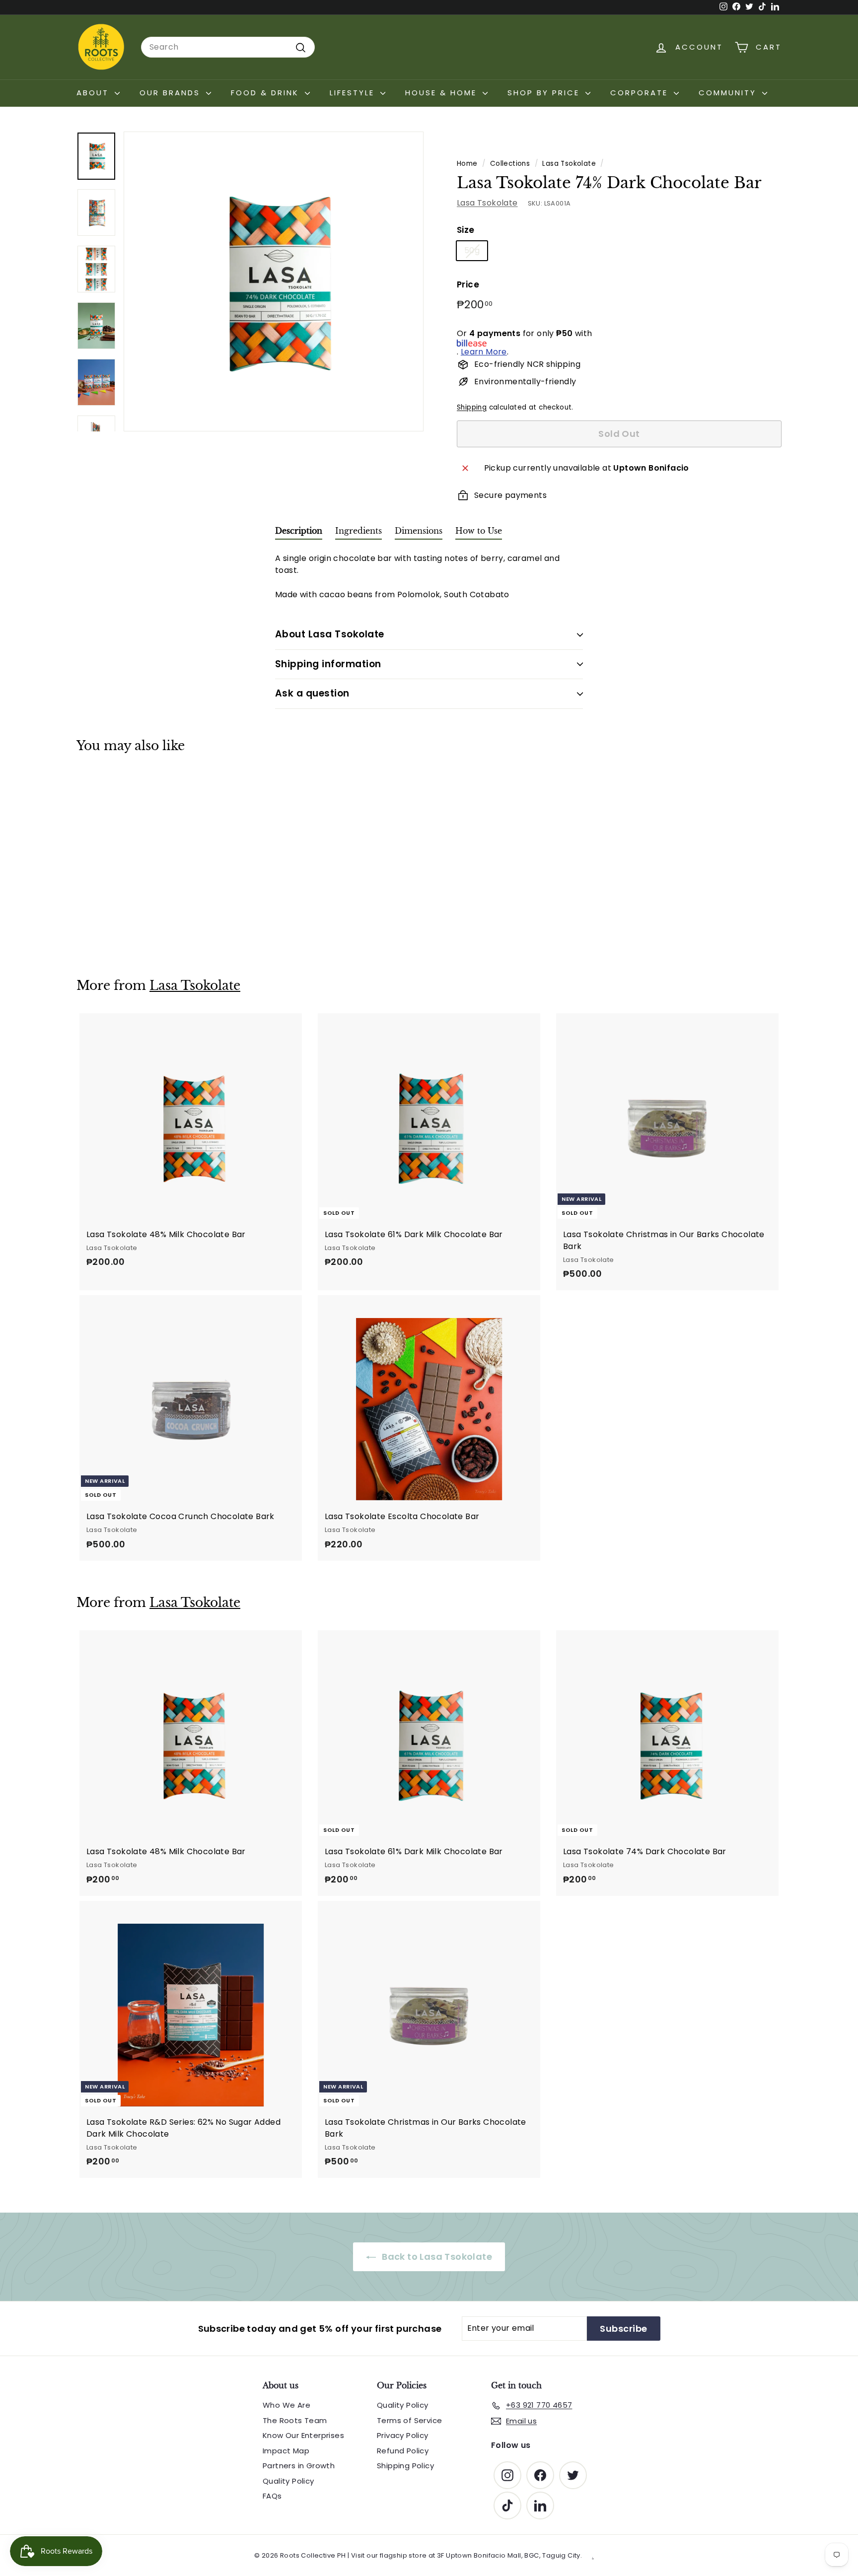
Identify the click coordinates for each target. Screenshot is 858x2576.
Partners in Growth (299, 2466)
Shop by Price (545, 93)
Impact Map (286, 2451)
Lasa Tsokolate (569, 164)
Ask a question (312, 693)
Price (468, 285)
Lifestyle (354, 93)
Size (466, 230)
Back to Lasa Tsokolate (436, 2257)
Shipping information (328, 664)
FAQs (272, 2496)
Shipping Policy (405, 2466)
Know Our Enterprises (303, 2435)
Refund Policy (403, 2451)
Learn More (484, 352)
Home (467, 164)
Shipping (472, 408)
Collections (510, 164)
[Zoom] (274, 281)
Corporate (641, 93)
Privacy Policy (403, 2435)
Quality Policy (288, 2481)
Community (729, 93)
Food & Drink (267, 93)
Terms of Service (409, 2420)
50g (472, 251)
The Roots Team (295, 2420)
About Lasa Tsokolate (330, 634)
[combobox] (228, 47)
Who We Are (286, 2405)
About (94, 93)
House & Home (443, 93)
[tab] (299, 533)
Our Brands (172, 93)
